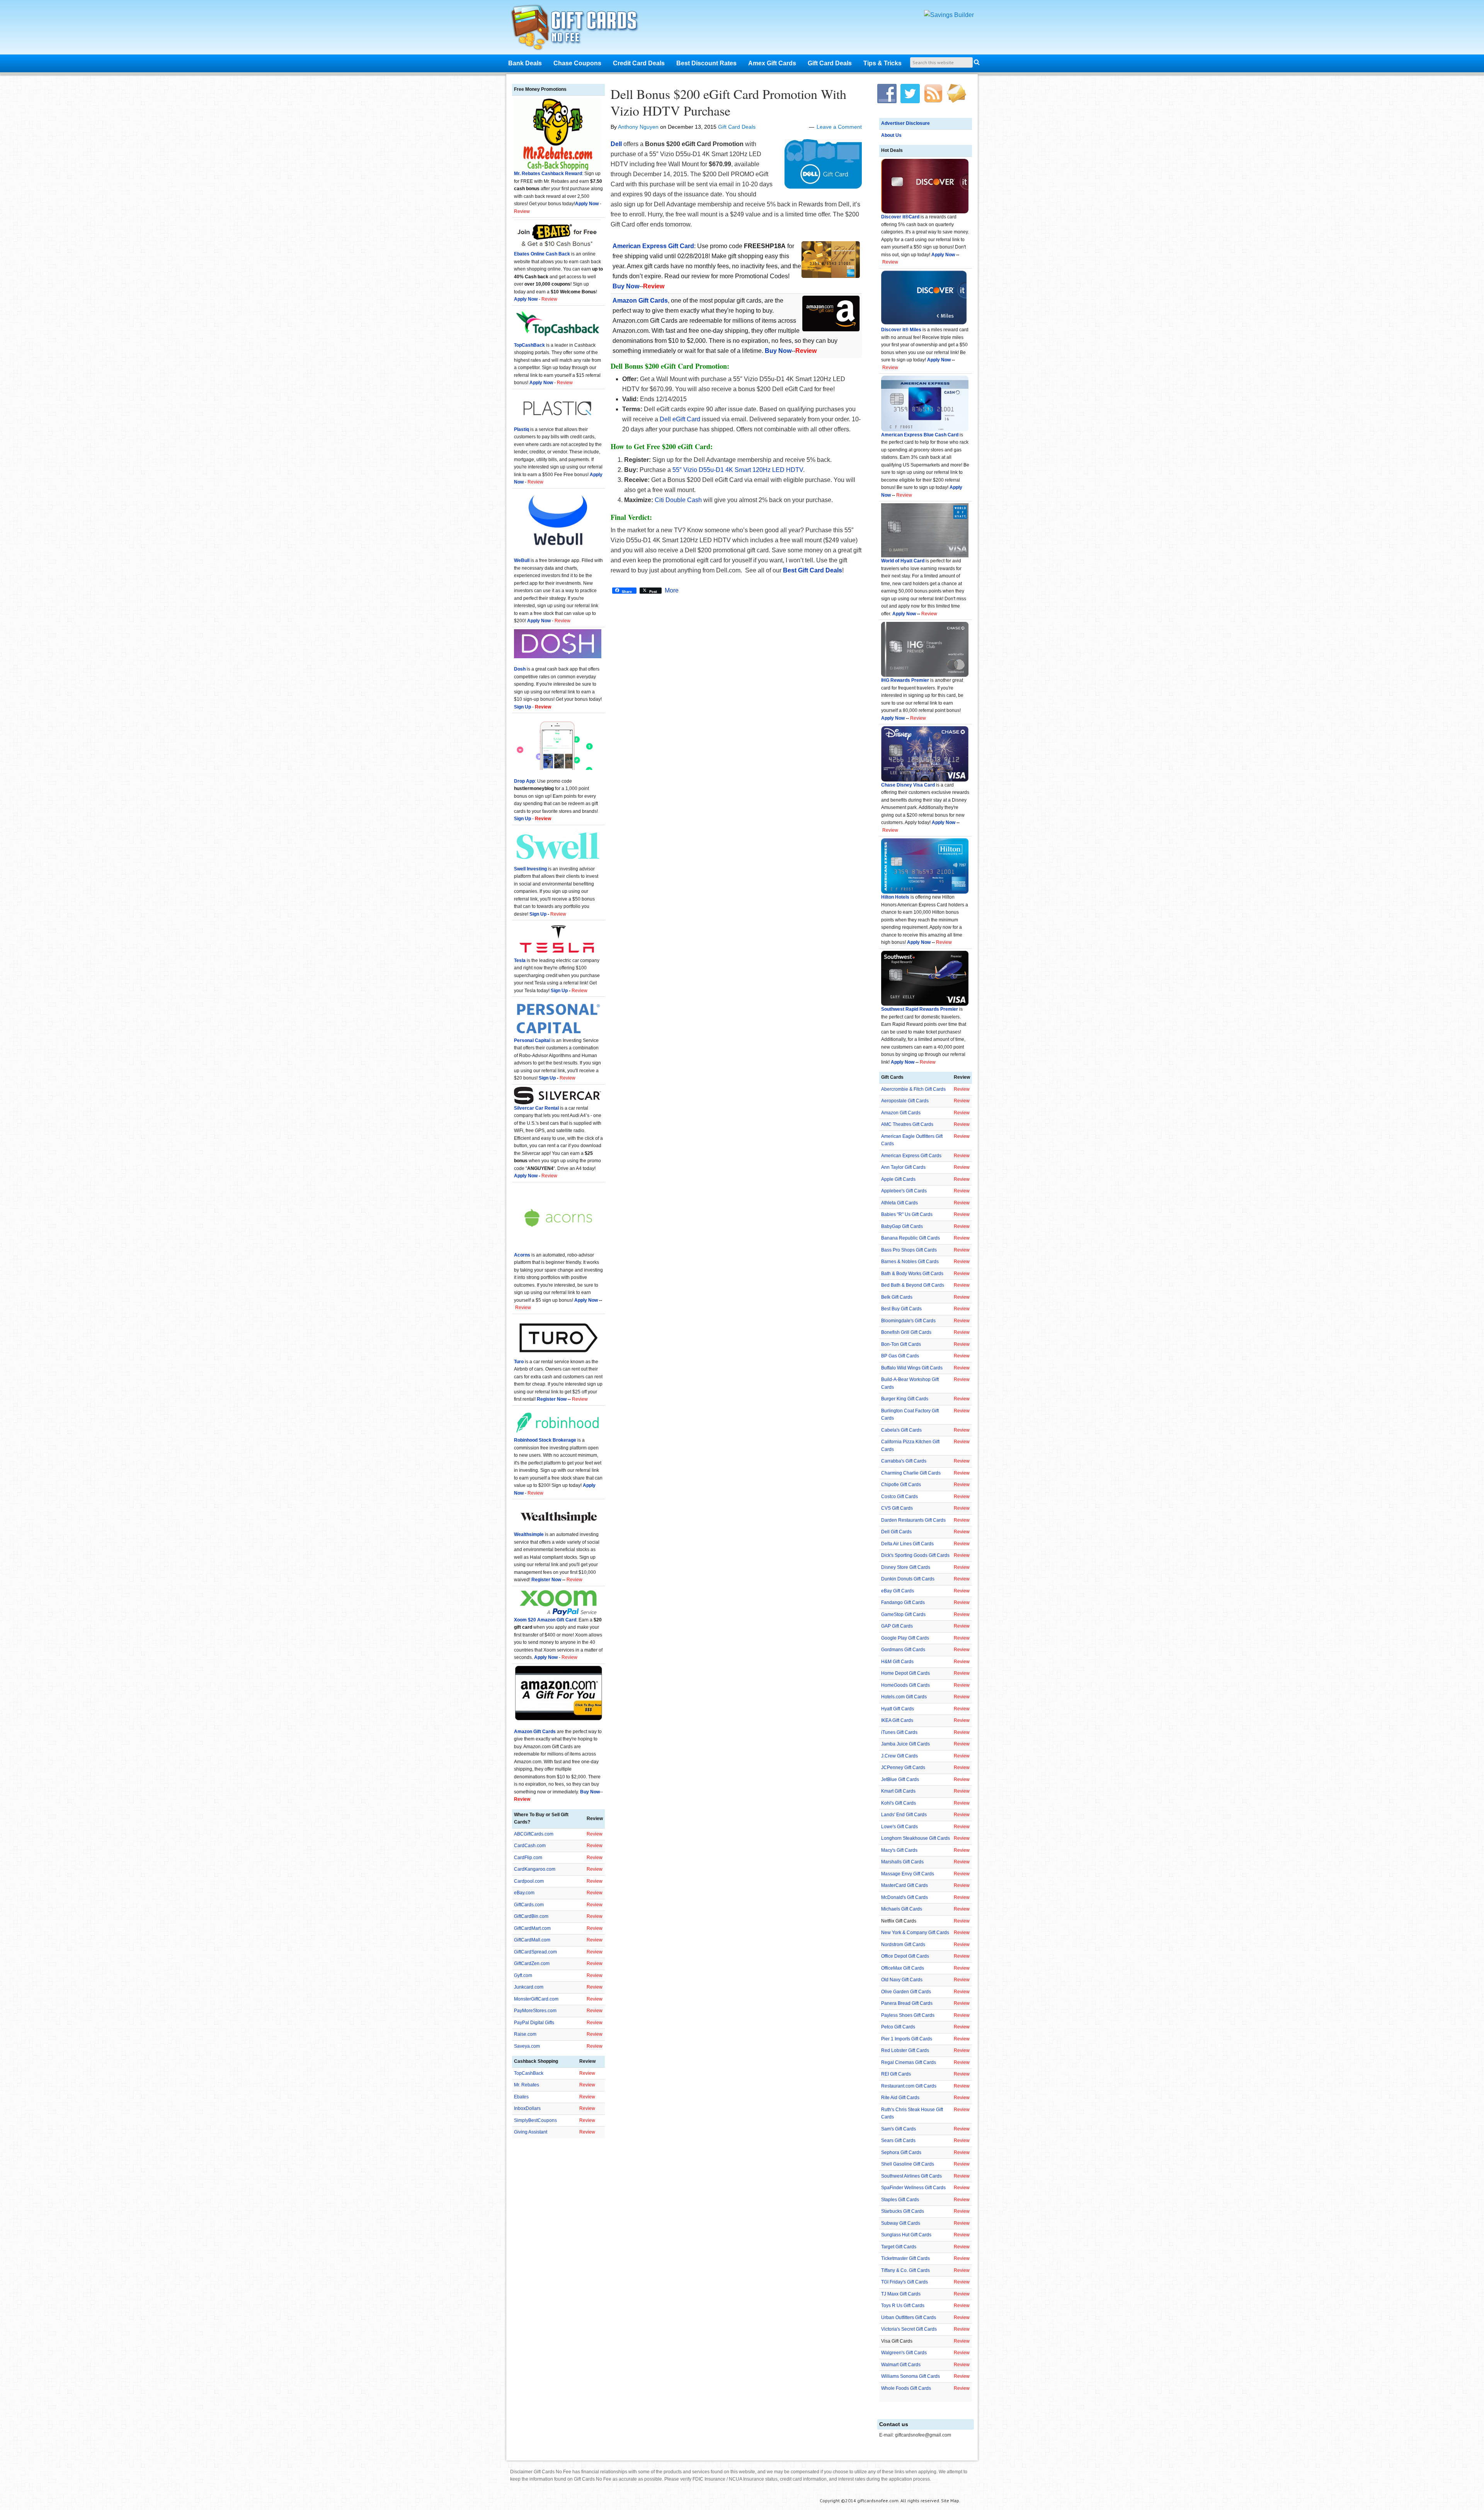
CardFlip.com (528, 1858)
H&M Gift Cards (897, 1662)
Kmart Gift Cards (898, 1791)
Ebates (521, 2097)
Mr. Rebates (527, 2085)
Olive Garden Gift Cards (906, 1992)
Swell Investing (530, 869)
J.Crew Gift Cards (899, 1756)
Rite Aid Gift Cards (900, 2098)
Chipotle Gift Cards (901, 1485)
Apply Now (943, 255)
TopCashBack (529, 345)
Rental (551, 1108)
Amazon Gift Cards (901, 1113)
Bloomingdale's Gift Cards (908, 1321)
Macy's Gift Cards (899, 1850)
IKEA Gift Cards (897, 1720)
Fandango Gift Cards (903, 1602)
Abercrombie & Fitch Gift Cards (913, 1089)
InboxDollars (527, 2108)
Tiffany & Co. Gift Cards (905, 2270)
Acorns (522, 1255)
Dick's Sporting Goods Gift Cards (915, 1555)
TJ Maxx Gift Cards (901, 2294)
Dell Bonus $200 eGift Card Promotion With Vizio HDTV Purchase (728, 102)
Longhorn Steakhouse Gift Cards (916, 1838)
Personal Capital (532, 1040)
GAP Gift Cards (897, 1626)
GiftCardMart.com (532, 1928)
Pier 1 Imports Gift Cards (907, 2039)
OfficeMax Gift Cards (903, 1968)
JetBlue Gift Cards (900, 1779)
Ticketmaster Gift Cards (905, 2258)
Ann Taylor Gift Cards (903, 1167)
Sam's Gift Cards (899, 2129)
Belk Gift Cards (897, 1297)
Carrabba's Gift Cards (904, 1461)
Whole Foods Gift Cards (906, 2388)
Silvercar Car (529, 1108)
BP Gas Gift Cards (900, 1356)
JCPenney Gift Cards (903, 1768)
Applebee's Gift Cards (904, 1191)
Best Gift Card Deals (813, 570)
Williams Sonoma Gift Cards (910, 2376)
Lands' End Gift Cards (904, 1815)
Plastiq (522, 429)
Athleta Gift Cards (899, 1203)
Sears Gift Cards (898, 2140)
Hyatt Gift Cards (898, 1709)
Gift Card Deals (737, 127)
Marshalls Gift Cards (902, 1862)
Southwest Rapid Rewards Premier (920, 1009)
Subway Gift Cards (901, 2223)
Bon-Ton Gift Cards (901, 1344)
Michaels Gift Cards (902, 1909)
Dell (616, 144)
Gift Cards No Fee (584, 29)
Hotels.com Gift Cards (904, 1697)
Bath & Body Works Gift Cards (912, 1274)
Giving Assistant (531, 2132)
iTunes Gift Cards (899, 1732)
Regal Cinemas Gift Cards (909, 2062)
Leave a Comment (839, 127)
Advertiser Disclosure (905, 123)
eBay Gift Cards (898, 1591)
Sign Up (538, 914)
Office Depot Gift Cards (905, 1956)
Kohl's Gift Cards (899, 1803)
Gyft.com (523, 1975)
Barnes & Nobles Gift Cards (910, 1262)
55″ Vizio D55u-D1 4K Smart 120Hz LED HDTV (738, 470)
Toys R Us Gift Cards (903, 2306)
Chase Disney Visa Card (908, 785)
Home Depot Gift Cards (905, 1673)
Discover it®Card (900, 217)
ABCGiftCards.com (534, 1834)
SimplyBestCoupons (535, 2120)
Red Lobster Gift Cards (905, 2050)
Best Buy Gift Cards (901, 1309)
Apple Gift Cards (898, 1179)
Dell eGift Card (680, 419)
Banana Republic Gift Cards (910, 1238)
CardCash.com (530, 1846)
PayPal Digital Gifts (534, 2023)
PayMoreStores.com (535, 2011)
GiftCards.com (529, 1905)
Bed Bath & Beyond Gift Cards (913, 1285)
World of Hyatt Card (903, 561)
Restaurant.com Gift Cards (909, 2086)
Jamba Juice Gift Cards (905, 1744)
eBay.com (524, 1893)
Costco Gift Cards (899, 1497)
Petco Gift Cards (898, 2027)
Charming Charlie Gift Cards (911, 1473)
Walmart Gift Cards (901, 2365)
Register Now (552, 1399)
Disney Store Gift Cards (906, 1567)
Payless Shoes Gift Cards (908, 2015)
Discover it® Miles (901, 330)
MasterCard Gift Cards (905, 1885)
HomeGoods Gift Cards (905, 1685)
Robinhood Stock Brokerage (545, 1440)
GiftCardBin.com (531, 1916)
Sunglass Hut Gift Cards (906, 2235)
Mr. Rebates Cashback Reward (548, 174)
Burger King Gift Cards (905, 1399)
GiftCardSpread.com (535, 1952)
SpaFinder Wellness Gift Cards (913, 2188)
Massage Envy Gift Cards (908, 1874)
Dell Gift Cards (896, 1532)
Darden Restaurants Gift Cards (913, 1520)
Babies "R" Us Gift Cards (907, 1214)
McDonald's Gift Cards (905, 1897)
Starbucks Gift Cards (903, 2211)
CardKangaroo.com (535, 1869)
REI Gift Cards (896, 2074)
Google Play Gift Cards (905, 1638)
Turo (519, 1362)
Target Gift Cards (899, 2247)
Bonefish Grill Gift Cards (906, 1332)
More (672, 591)
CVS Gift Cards (897, 1508)
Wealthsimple (529, 1534)
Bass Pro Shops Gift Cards (909, 1250)
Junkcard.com (529, 1987)
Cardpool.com (529, 1881)
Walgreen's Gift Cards (904, 2353)
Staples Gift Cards (900, 2200)
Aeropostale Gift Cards (905, 1101)
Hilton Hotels (895, 897)
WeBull (522, 560)
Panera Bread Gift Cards (907, 2003)
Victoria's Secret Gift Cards (909, 2329)
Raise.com (525, 2034)
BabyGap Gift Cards (902, 1226)
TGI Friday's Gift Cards (905, 2282)
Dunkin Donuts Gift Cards (908, 1579)
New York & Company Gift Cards (915, 1933)
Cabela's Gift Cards (901, 1430)
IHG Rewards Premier (905, 680)
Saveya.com (527, 2046)
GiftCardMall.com (532, 1940)
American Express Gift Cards (911, 1156)
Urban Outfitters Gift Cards (909, 2318)
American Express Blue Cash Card (920, 435)
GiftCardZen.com (532, 1963)
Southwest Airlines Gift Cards (911, 2176)
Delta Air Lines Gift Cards (907, 1544)
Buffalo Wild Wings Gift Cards (912, 1368)
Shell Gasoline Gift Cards (908, 2164)
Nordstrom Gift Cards (903, 1945)
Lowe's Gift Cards (899, 1827)
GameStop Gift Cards (903, 1614)
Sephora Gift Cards (901, 2152)
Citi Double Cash (678, 500)
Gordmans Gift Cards (903, 1650)
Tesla (520, 960)
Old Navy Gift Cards (902, 1980)
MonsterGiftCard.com (536, 1999)
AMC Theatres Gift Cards (907, 1124)
